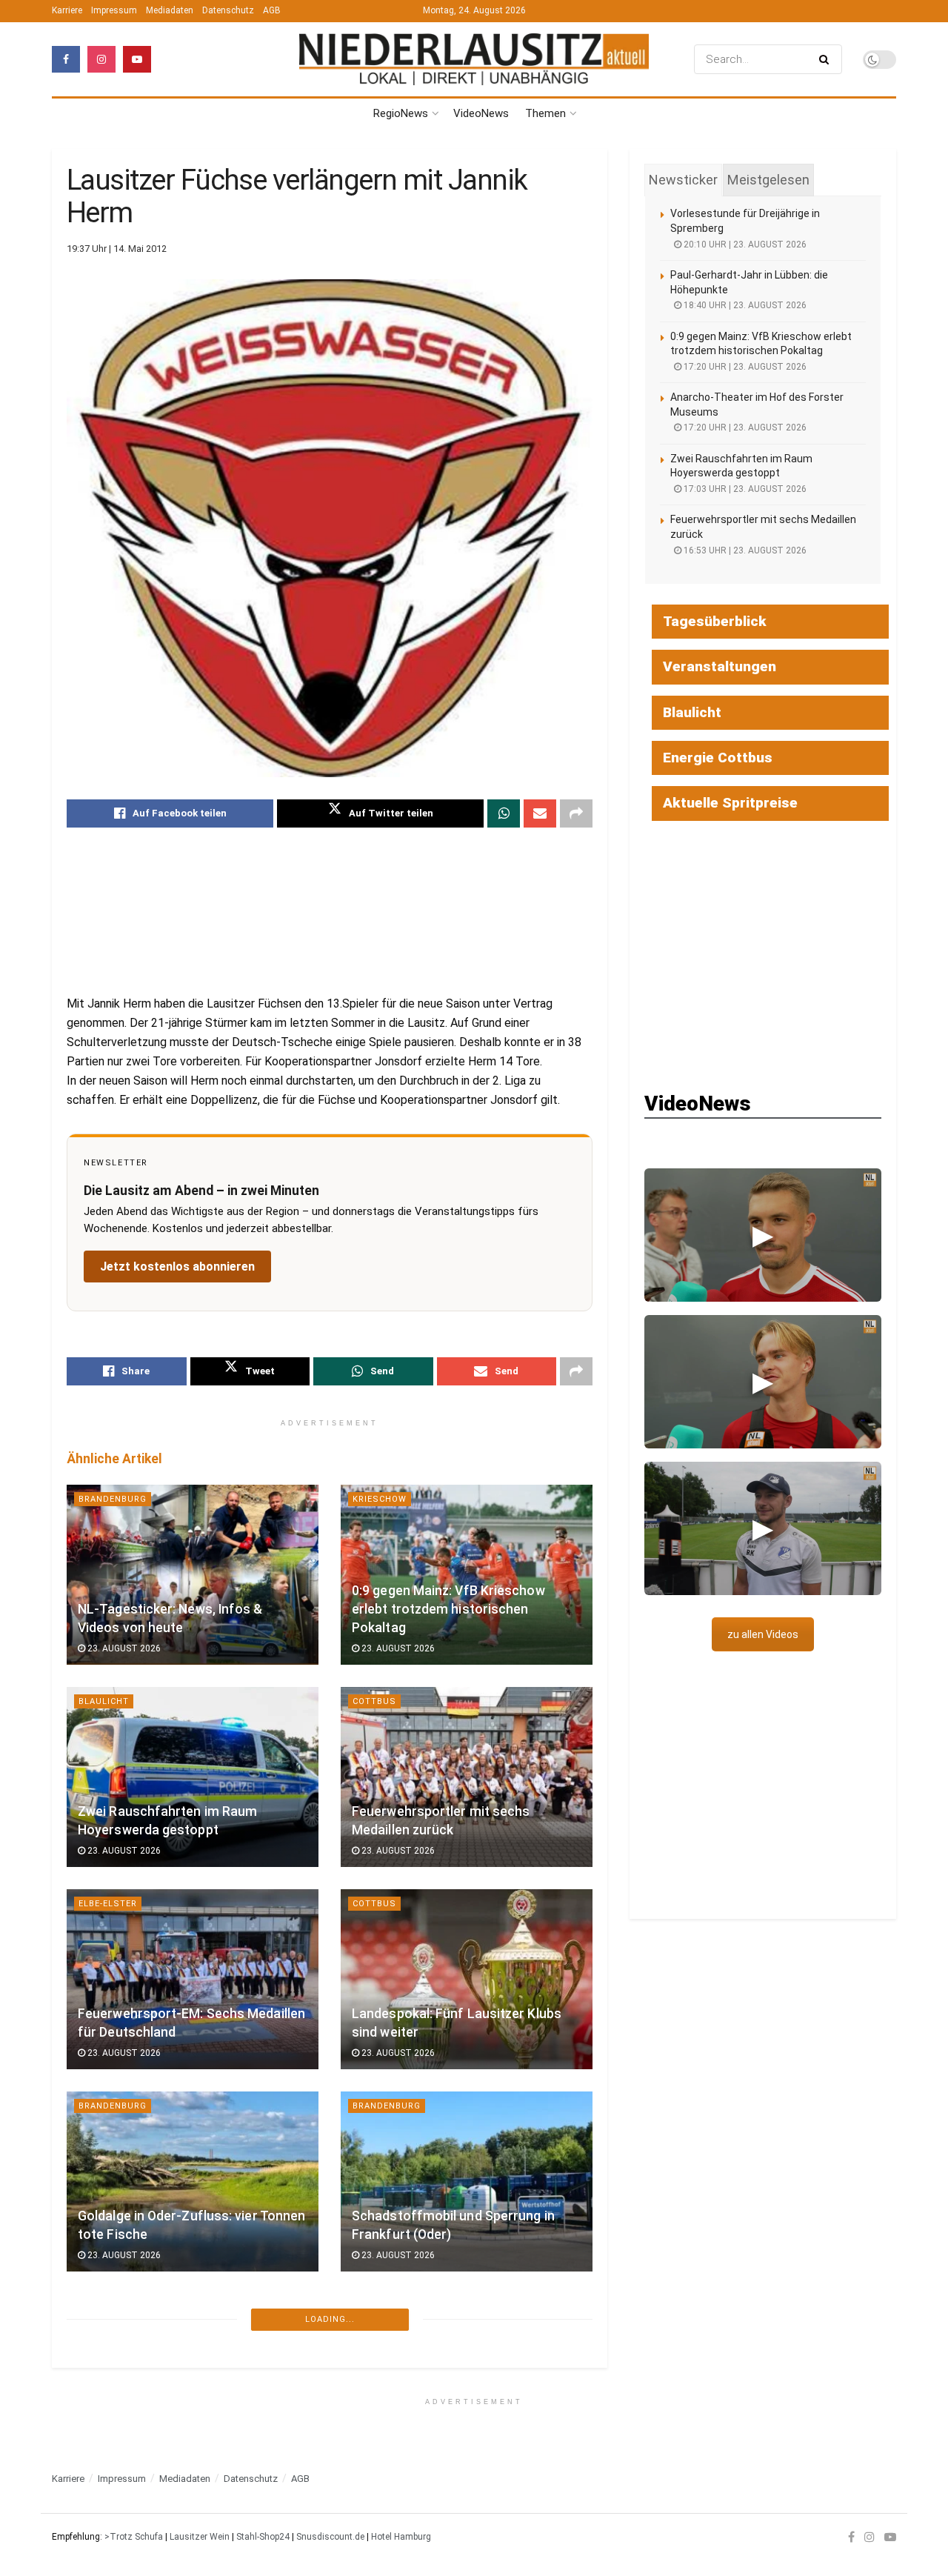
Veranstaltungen (720, 666)
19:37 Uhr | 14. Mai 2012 (117, 249)
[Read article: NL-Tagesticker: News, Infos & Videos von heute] (193, 1575)
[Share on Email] (540, 813)
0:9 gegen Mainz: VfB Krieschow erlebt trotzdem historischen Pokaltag (448, 1609)
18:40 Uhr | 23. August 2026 (744, 305)
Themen (545, 113)
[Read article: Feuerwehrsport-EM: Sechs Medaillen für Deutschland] (193, 1979)
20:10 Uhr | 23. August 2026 (744, 244)
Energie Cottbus (718, 758)
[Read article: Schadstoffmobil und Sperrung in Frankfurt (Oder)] (467, 2181)
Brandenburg (113, 1499)
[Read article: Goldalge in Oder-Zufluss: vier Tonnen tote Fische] (193, 2181)
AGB (272, 10)
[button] (763, 1235)
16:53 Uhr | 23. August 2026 (744, 550)
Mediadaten (170, 10)
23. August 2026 (123, 1648)
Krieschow (380, 1499)
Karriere (67, 10)
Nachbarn (377, 2308)
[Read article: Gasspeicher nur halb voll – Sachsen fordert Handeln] (467, 2384)
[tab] (683, 180)
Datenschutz (228, 10)
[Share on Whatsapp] (504, 813)
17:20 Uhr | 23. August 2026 (744, 367)
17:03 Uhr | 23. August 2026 (744, 489)
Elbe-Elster (108, 1904)
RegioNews (401, 113)
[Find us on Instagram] (101, 59)
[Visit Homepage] (474, 60)
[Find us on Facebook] (66, 59)
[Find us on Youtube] (137, 59)
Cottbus (374, 1701)
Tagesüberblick (715, 621)
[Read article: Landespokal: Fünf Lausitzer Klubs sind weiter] (467, 1979)
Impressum (114, 10)
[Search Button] (827, 59)
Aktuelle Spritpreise (730, 803)
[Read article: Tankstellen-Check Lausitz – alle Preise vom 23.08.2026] (193, 2384)
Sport (368, 2510)
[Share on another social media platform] (576, 813)
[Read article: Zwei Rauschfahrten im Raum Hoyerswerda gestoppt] (193, 1777)
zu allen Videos (763, 1634)
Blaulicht (104, 1701)
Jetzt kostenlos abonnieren (177, 1267)
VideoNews (481, 113)
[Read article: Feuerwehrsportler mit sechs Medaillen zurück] (467, 1777)
